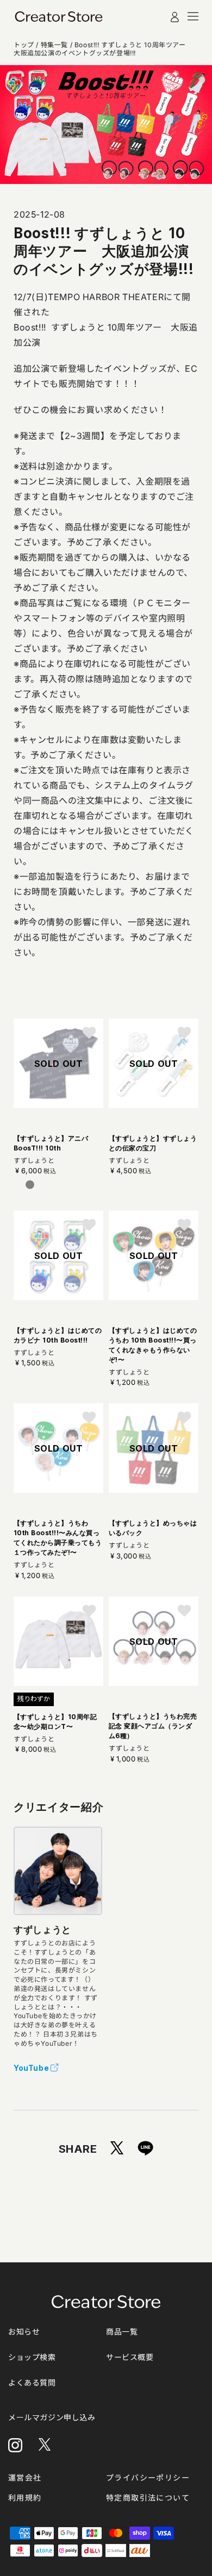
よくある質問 (32, 2383)
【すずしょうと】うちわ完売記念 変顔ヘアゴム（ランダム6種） (153, 1726)
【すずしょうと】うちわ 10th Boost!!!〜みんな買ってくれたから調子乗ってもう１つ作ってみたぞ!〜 (58, 1538)
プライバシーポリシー (148, 2478)
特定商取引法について (148, 2498)
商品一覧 (122, 2332)
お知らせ (24, 2332)
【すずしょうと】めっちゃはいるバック (153, 1528)
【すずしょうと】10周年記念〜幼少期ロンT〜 (55, 1722)
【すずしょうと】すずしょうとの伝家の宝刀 (153, 1143)
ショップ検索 (32, 2357)
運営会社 (25, 2478)
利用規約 (25, 2498)
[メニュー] (193, 16)
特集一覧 (54, 45)
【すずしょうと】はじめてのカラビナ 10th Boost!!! (58, 1335)
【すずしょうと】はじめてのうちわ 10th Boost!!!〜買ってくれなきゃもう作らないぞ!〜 (153, 1345)
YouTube (31, 2068)
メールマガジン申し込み (52, 2417)
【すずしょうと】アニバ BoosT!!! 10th (51, 1143)
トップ (24, 45)
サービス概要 (130, 2357)
